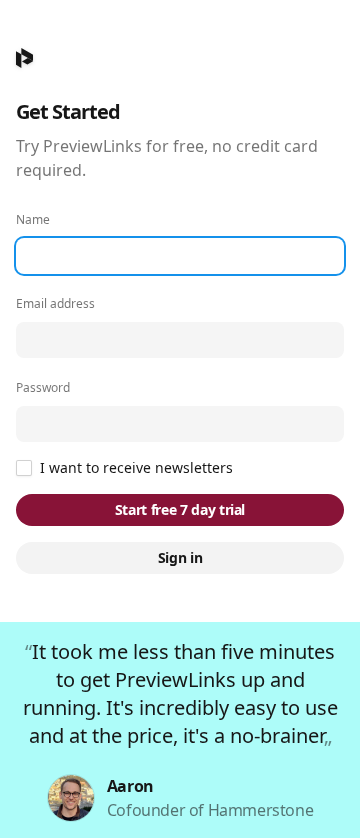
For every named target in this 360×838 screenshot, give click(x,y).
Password (43, 388)
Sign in (180, 557)
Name (33, 220)
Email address (55, 304)
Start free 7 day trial (180, 509)
